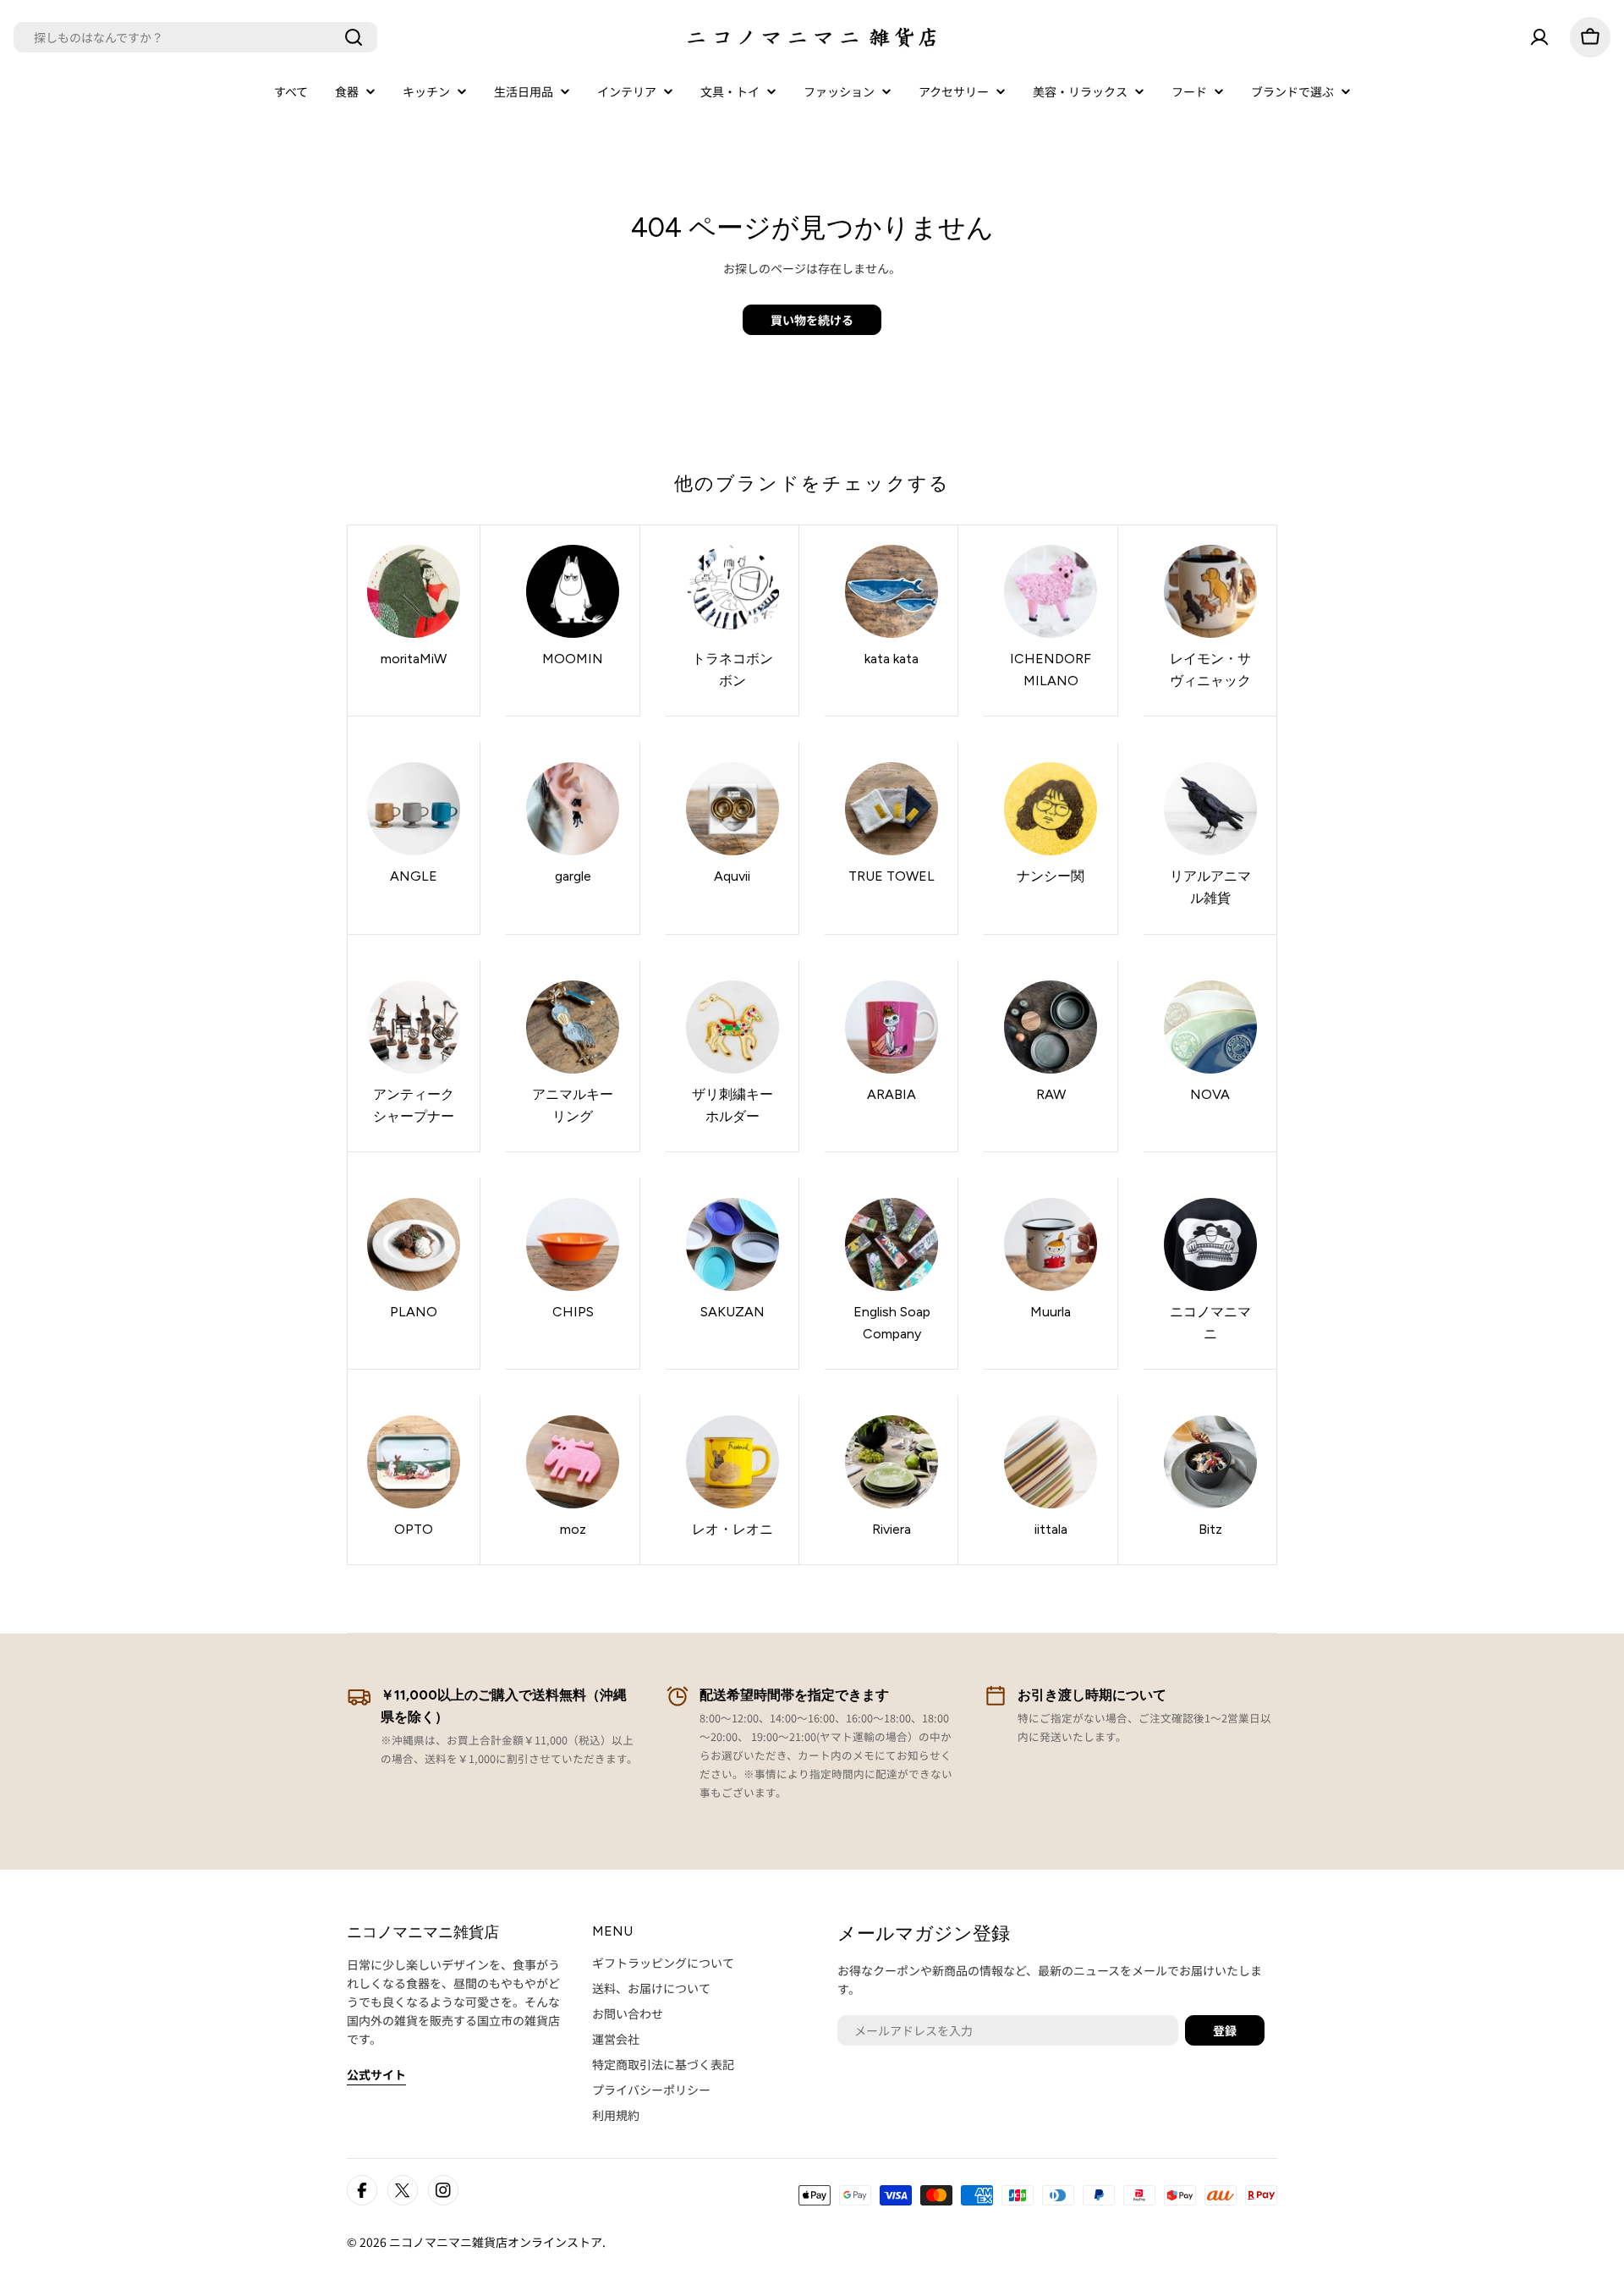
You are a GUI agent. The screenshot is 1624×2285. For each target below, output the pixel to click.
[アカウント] (1539, 37)
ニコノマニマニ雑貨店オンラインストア (496, 2242)
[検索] (354, 37)
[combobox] (195, 37)
